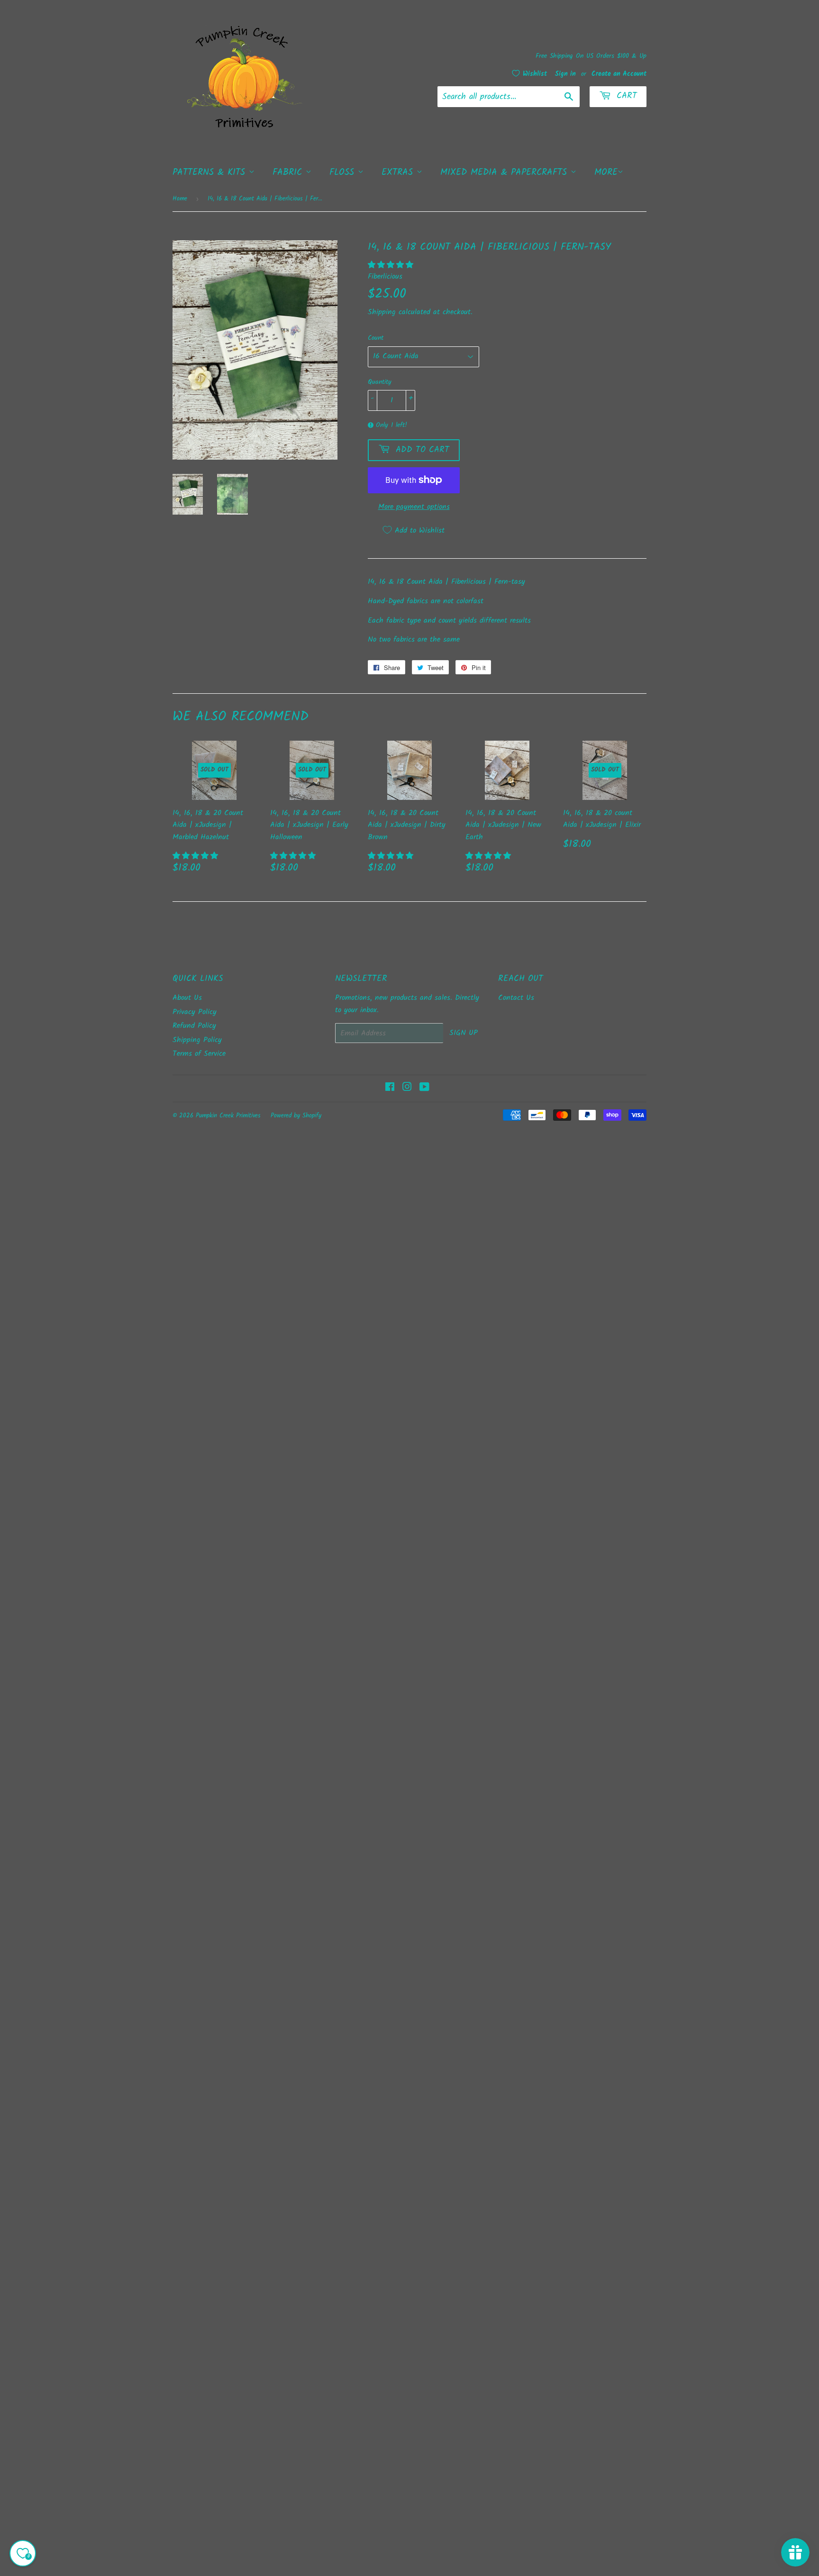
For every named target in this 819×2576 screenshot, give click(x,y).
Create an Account (619, 74)
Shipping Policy (197, 1040)
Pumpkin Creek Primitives (228, 1116)
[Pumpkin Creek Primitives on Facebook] (390, 1088)
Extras (399, 172)
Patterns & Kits (211, 172)
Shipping (382, 312)
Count (376, 338)
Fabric (289, 172)
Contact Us (516, 998)
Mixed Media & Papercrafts (505, 172)
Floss (344, 172)
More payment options (414, 507)
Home (180, 199)
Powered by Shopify (296, 1116)
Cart (625, 96)
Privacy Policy (195, 1012)
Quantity (380, 382)
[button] (392, 265)
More (606, 172)
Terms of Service (199, 1054)
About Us (187, 998)
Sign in (565, 74)
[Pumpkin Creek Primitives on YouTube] (424, 1088)
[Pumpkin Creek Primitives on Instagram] (407, 1088)
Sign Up (464, 1033)
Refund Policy (194, 1026)
